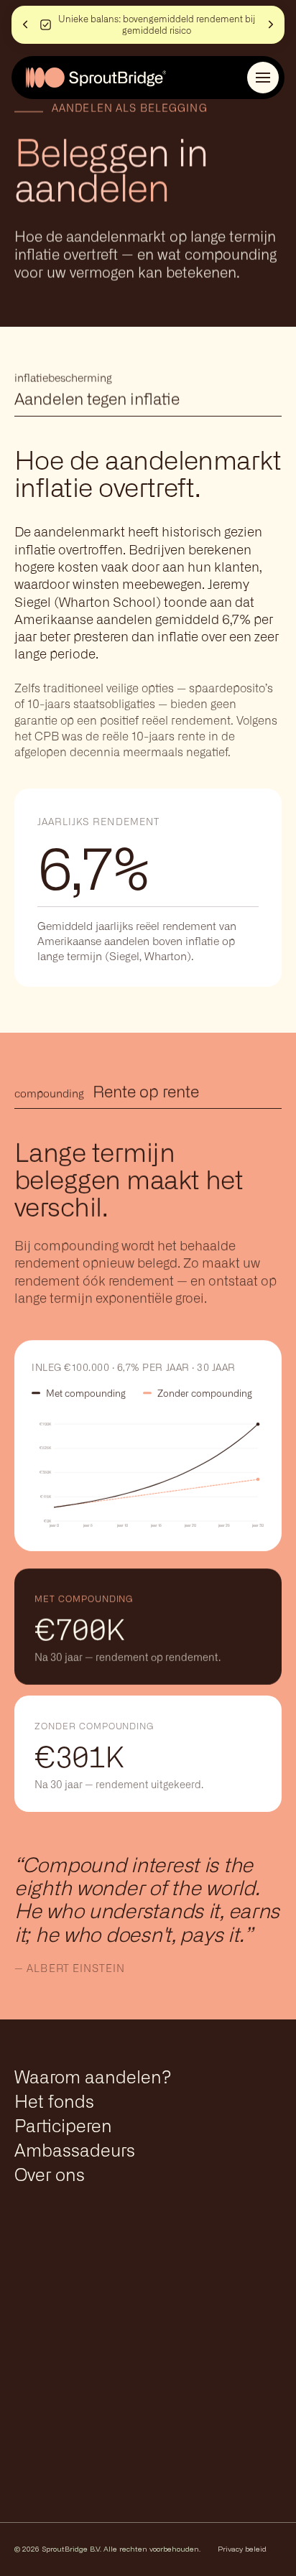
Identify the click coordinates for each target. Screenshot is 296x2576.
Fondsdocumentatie (91, 2343)
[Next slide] (273, 24)
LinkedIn (245, 2499)
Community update (89, 2383)
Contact (50, 2302)
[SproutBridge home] (96, 78)
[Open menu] (263, 78)
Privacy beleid (242, 2549)
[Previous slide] (23, 24)
